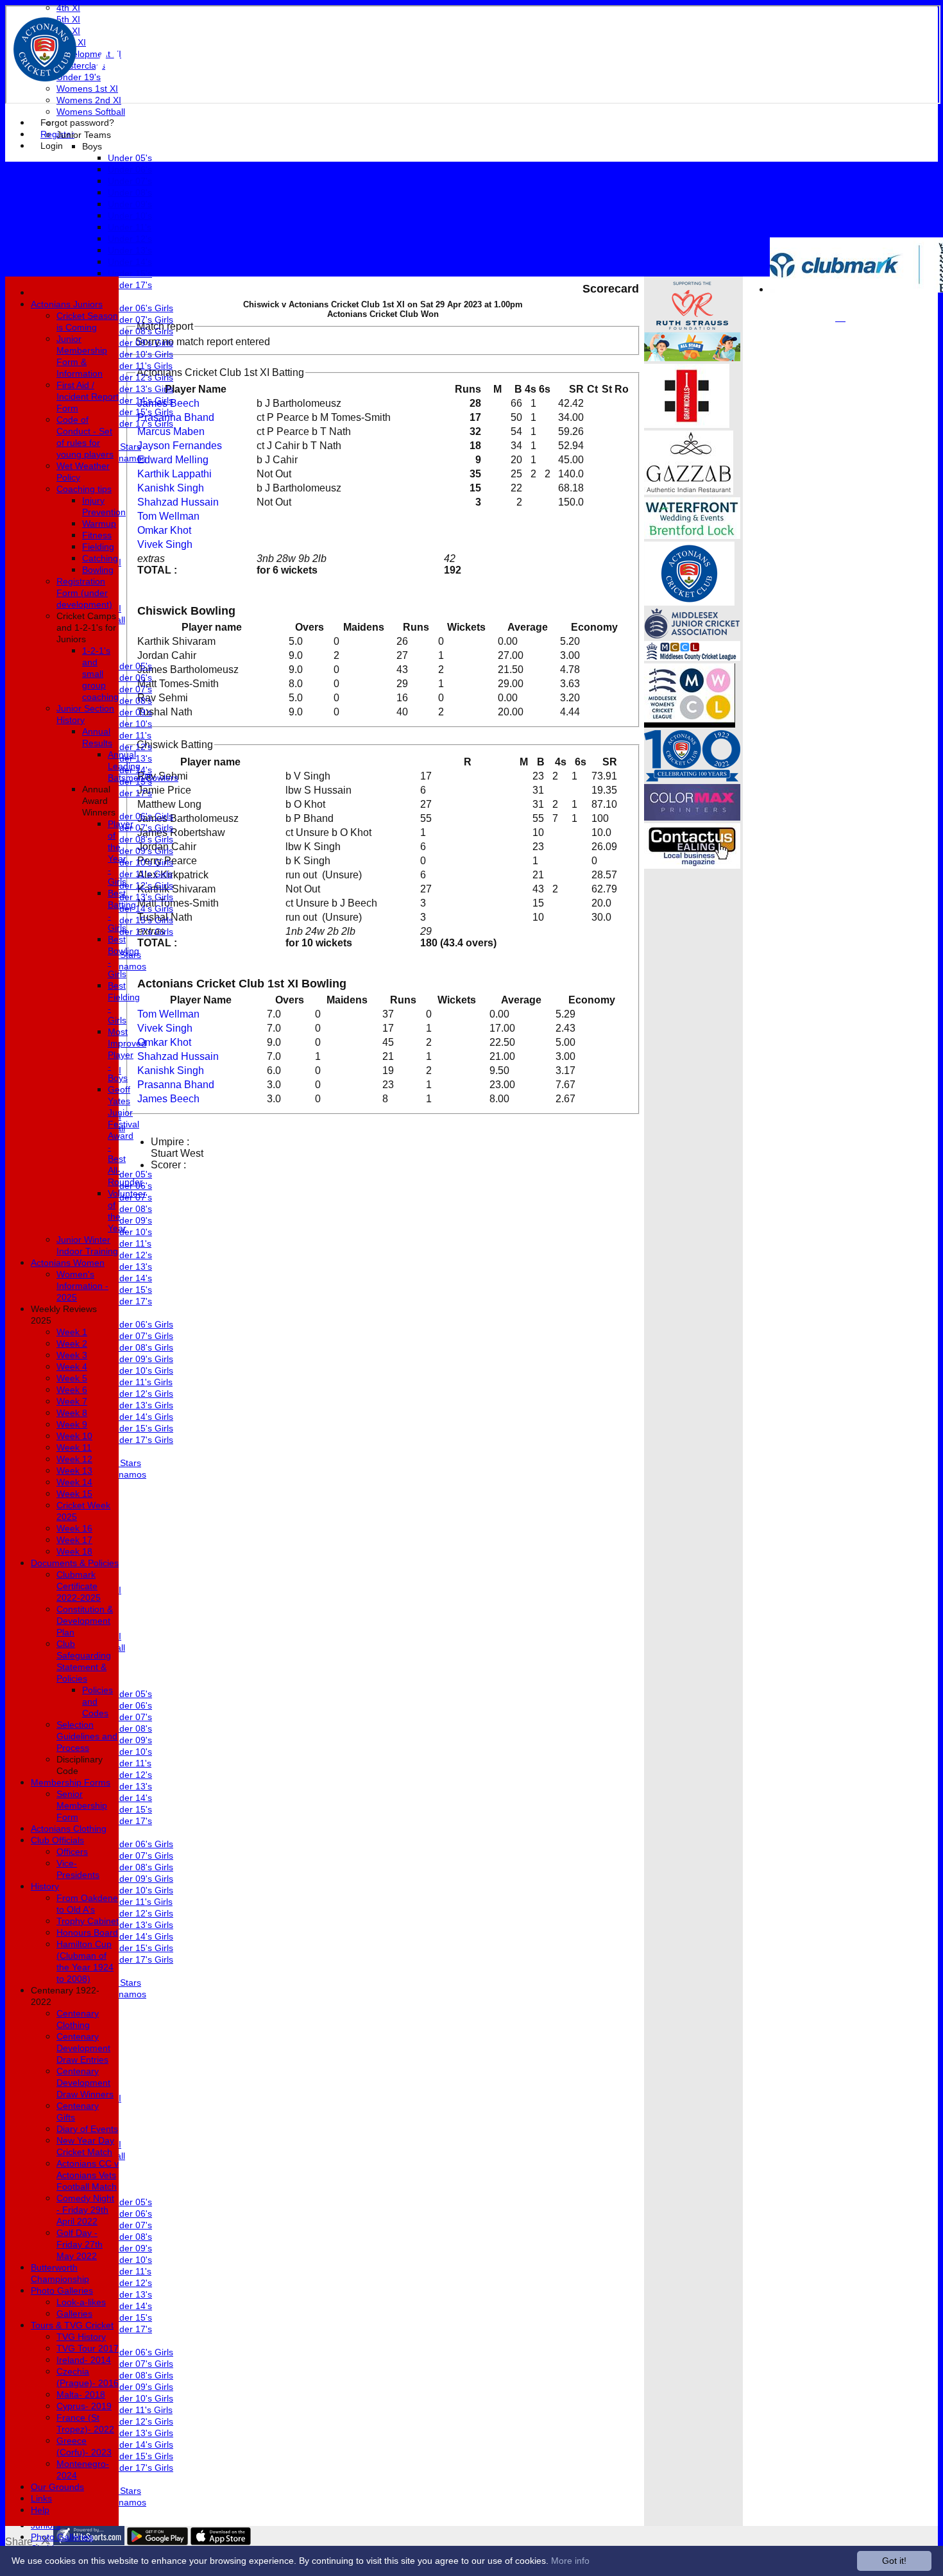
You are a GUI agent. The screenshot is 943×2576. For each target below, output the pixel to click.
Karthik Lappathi (174, 474)
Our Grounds (57, 2487)
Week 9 (72, 1424)
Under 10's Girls (140, 354)
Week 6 (72, 1390)
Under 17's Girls (140, 423)
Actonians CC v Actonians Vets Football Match (88, 2175)
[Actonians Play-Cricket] (689, 602)
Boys (92, 146)
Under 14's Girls (140, 400)
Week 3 (72, 1355)
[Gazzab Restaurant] (689, 491)
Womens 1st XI (87, 89)
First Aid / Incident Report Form (88, 397)
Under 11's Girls (140, 366)
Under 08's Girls (140, 331)
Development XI (89, 54)
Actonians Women (68, 1263)
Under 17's (130, 285)
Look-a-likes (81, 2302)
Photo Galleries (62, 2537)
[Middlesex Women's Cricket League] (690, 724)
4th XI (68, 8)
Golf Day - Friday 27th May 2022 (80, 2244)
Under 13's (130, 250)
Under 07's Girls (140, 320)
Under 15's (130, 273)
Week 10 (74, 1436)
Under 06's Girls (140, 308)
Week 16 (74, 1528)
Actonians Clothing (69, 1829)
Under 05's (130, 158)
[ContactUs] (692, 865)
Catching (100, 558)
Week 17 (74, 1540)
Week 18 (74, 1551)
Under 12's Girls (140, 377)
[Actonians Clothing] (687, 424)
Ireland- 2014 (84, 2360)
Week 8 (72, 1413)
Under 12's (130, 239)
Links (41, 2498)
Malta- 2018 (81, 2394)
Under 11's (130, 227)
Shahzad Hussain (178, 502)
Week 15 (74, 1494)
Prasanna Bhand (176, 417)
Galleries (74, 2314)
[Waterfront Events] (692, 535)
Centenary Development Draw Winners (85, 2083)
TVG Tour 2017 (88, 2348)
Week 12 (74, 1459)
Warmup (99, 524)
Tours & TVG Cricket (72, 2325)
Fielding (98, 547)
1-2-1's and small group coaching (100, 674)
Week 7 (72, 1401)
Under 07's (130, 181)
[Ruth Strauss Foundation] (692, 326)
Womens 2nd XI (89, 100)
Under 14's (130, 262)
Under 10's (130, 216)
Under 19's (79, 77)
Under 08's (130, 192)
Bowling (98, 570)
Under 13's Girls (140, 389)
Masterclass (81, 65)
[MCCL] (692, 657)
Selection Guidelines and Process (87, 1736)
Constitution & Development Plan (85, 1621)
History (45, 1886)
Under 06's (130, 169)
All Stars (124, 447)
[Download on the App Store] (221, 2542)
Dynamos (127, 458)
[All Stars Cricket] (692, 358)
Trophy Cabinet (88, 1921)
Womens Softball (91, 112)
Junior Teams (84, 135)
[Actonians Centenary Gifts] (692, 778)
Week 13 (74, 1471)
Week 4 (72, 1367)
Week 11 (74, 1447)
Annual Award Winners (99, 801)
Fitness (97, 535)
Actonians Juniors (67, 304)
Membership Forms (71, 1782)
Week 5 (72, 1378)
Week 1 (72, 1332)
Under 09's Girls (140, 343)
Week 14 (74, 1482)
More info (570, 2561)
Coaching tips (84, 489)
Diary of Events (87, 2129)
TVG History (81, 2337)
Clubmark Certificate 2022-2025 (79, 1586)
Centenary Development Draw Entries (83, 2048)
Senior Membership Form (82, 1805)
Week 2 (72, 1343)
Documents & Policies (75, 1563)
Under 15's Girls (140, 412)
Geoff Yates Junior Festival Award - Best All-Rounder (125, 1136)
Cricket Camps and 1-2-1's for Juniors (86, 627)
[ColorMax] (692, 817)
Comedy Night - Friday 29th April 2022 (85, 2210)
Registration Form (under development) (84, 593)
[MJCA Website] (692, 635)
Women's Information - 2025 (82, 1286)
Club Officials (57, 1840)
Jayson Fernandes (180, 446)
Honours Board (87, 1932)
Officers (72, 1852)
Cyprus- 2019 (84, 2406)
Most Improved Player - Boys (127, 1055)
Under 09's (130, 204)
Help (40, 2510)
